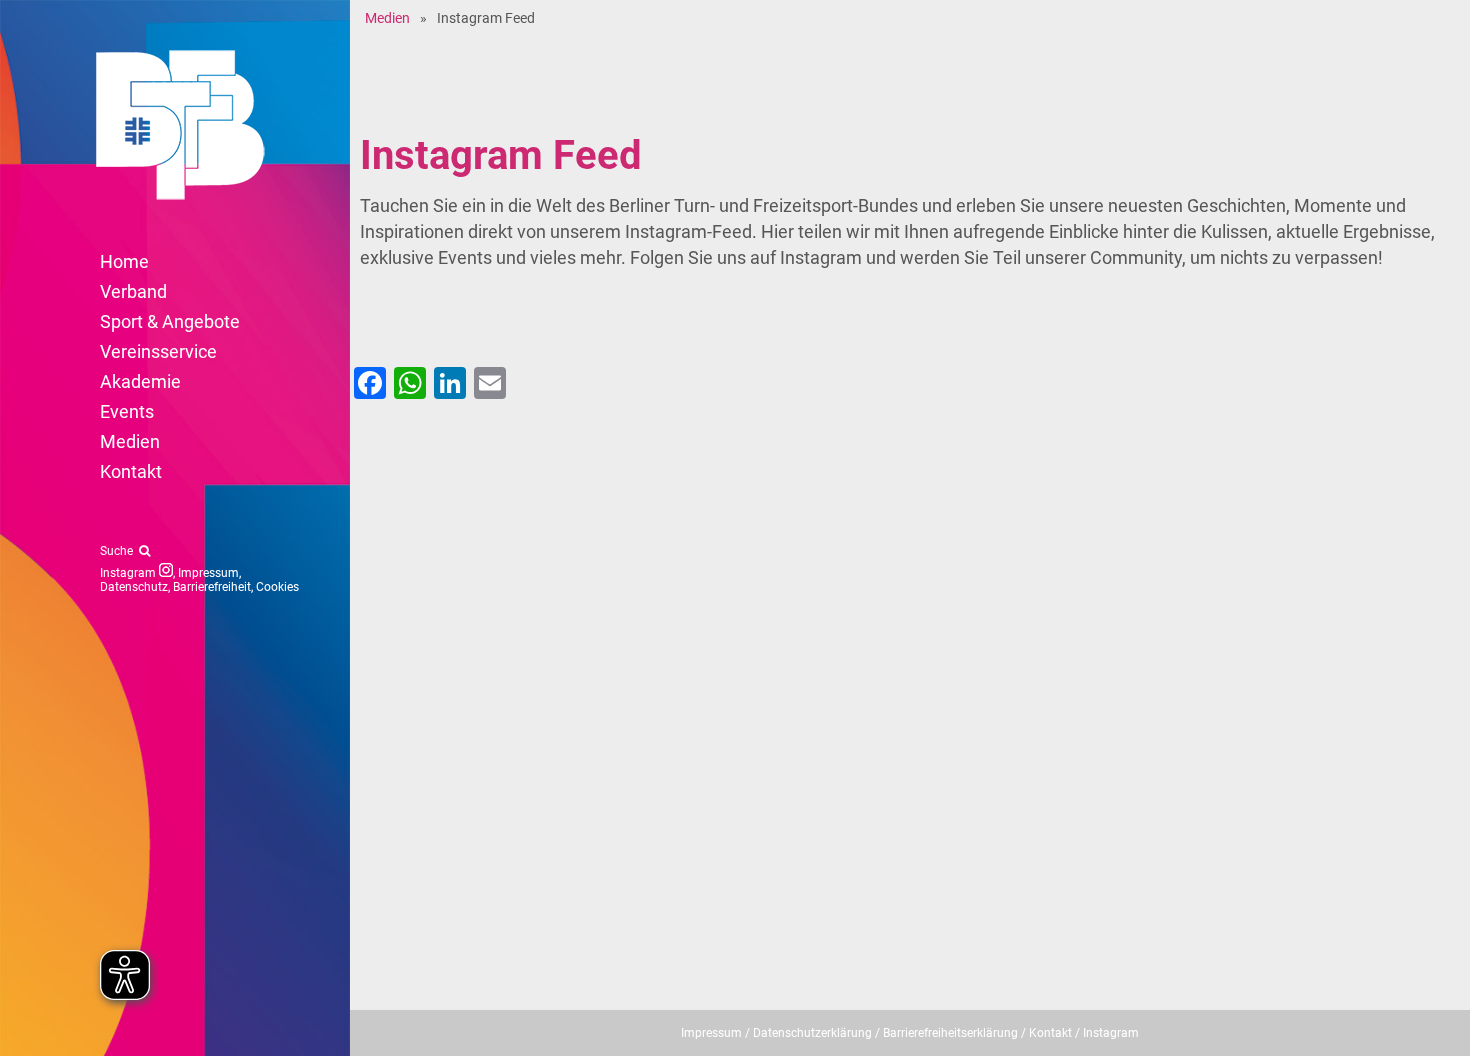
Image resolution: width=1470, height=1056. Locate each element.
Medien (387, 18)
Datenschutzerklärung (812, 1033)
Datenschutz (134, 587)
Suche (119, 551)
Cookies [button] (277, 587)
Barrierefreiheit (212, 587)
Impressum (208, 573)
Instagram (129, 573)
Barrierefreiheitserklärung (950, 1033)
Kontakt (1050, 1033)
